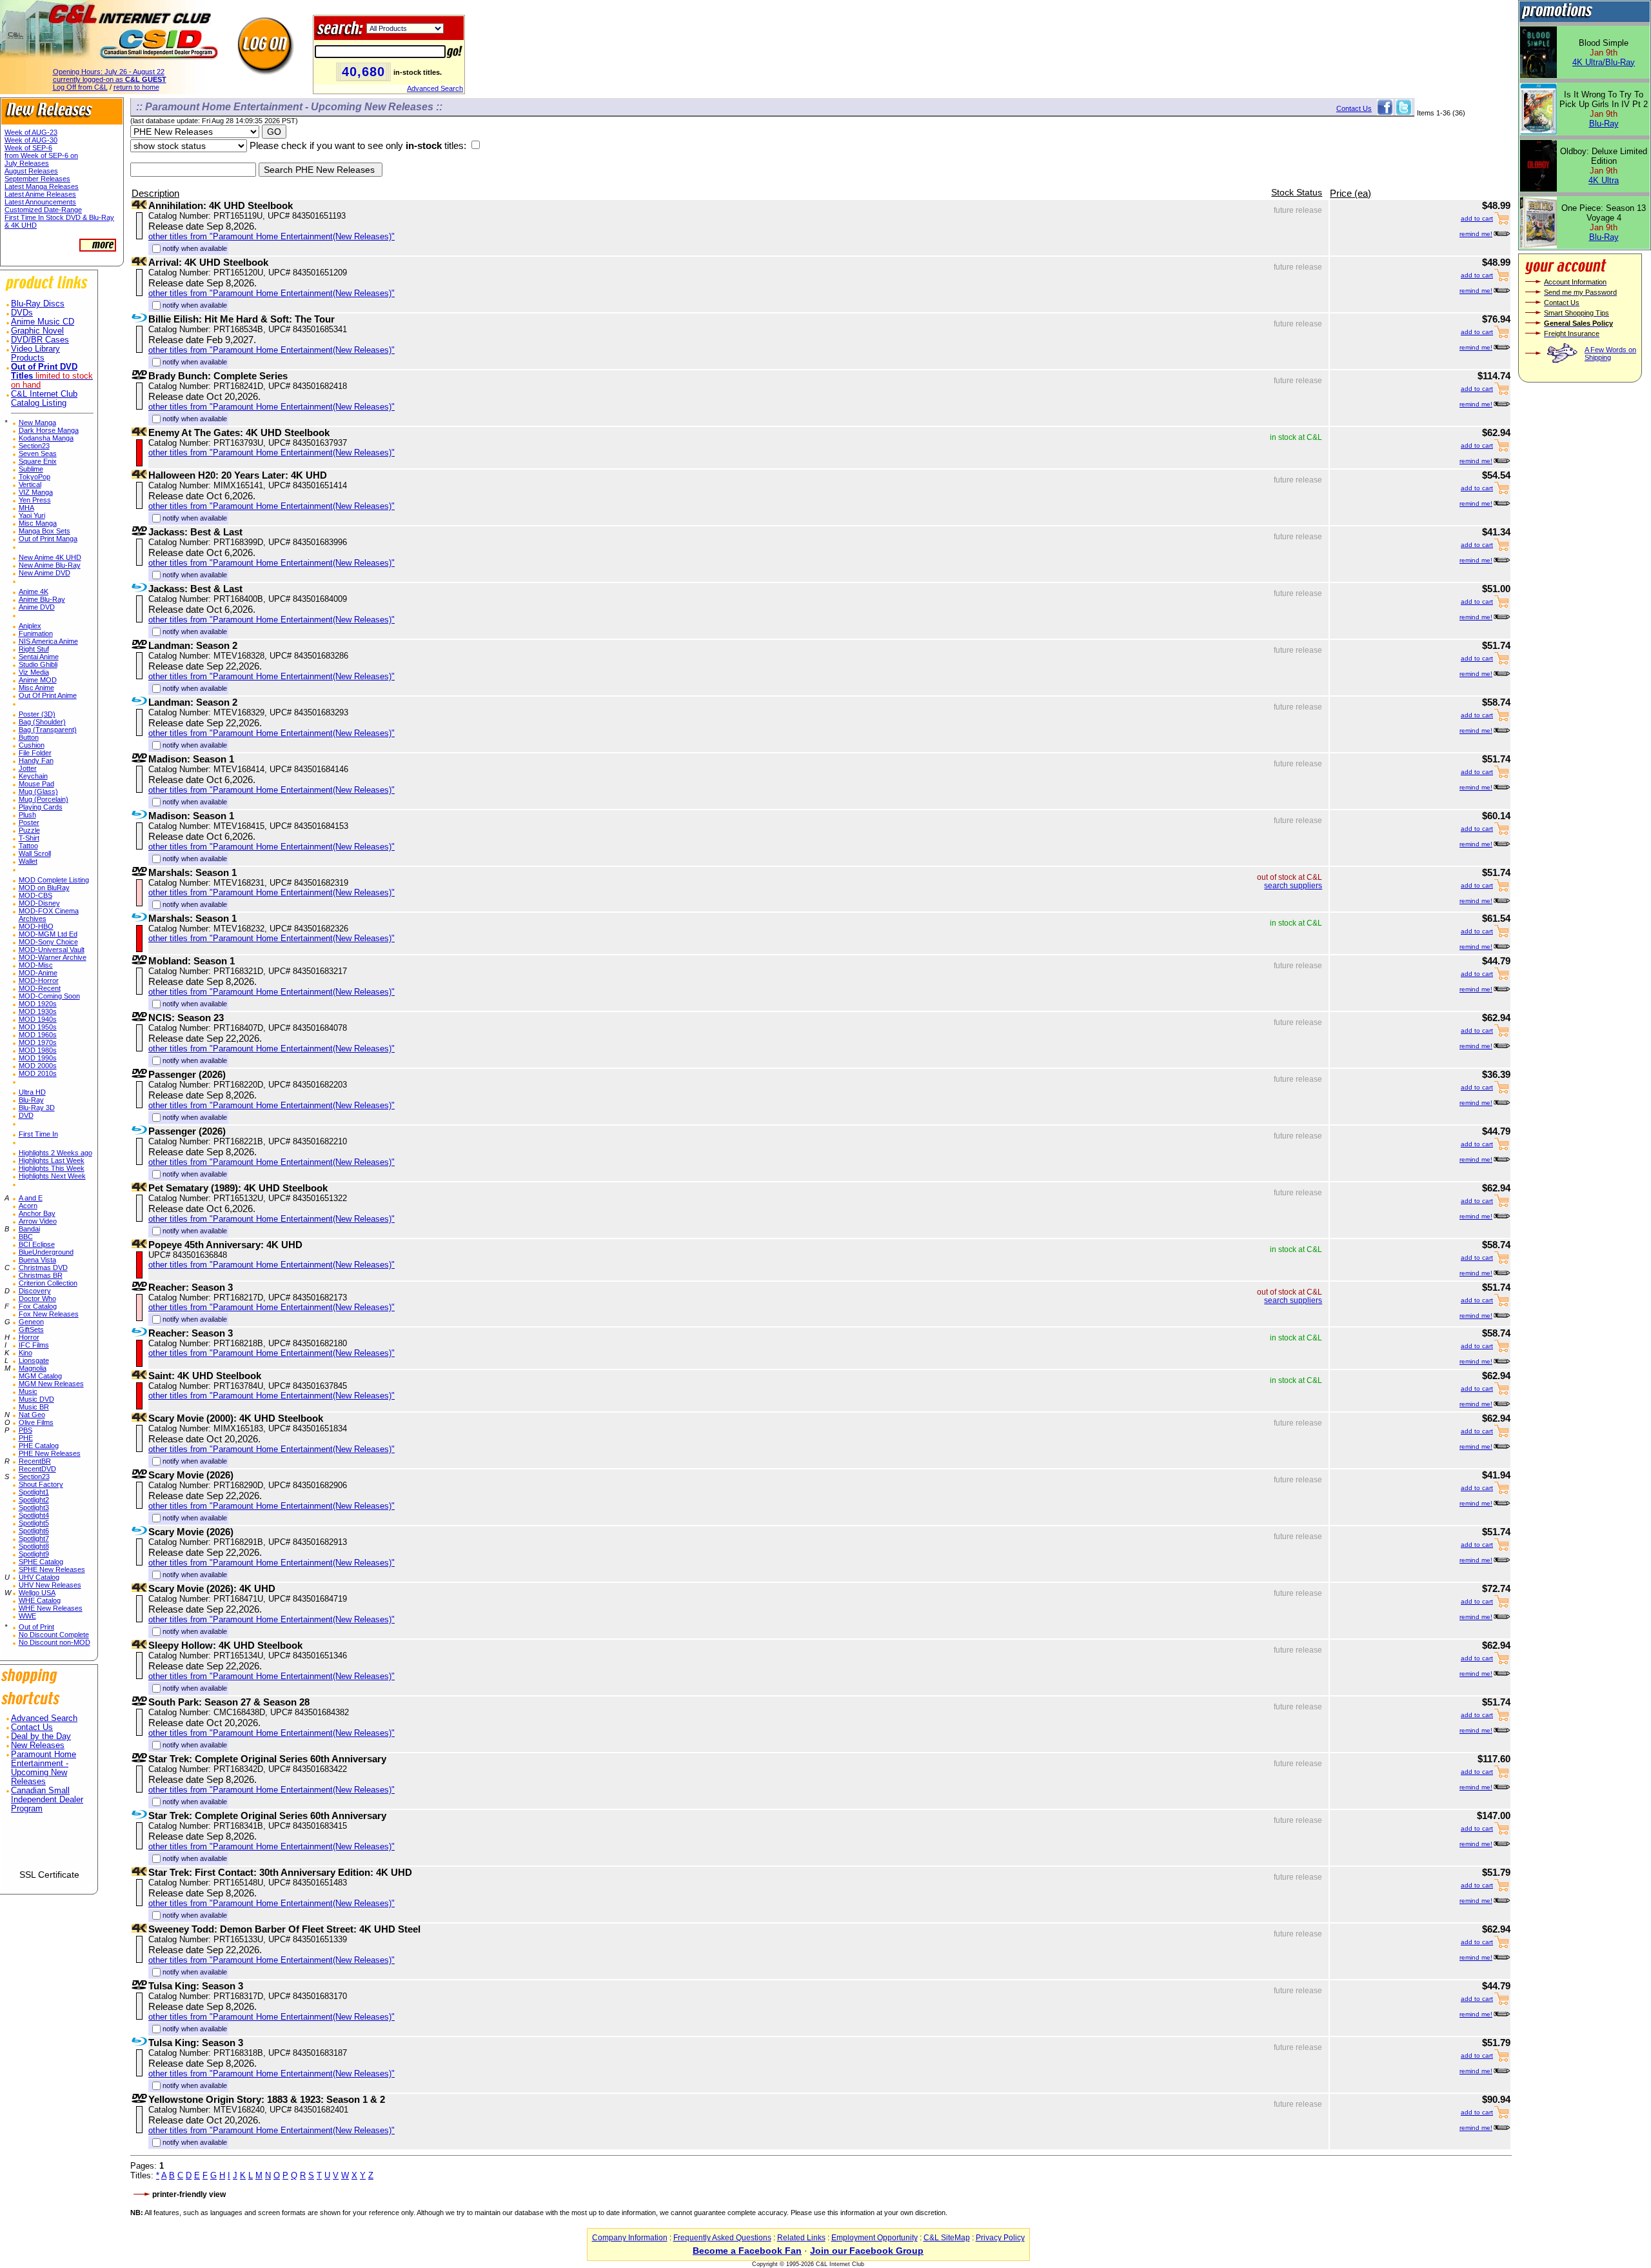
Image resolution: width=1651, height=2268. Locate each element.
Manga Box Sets (44, 531)
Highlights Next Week (52, 1176)
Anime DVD (37, 607)
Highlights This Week (52, 1168)
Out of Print (36, 1627)
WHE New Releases (51, 1608)
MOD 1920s (38, 1004)
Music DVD (36, 1399)
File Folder (35, 753)
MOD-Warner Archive (53, 957)
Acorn (28, 1206)
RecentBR (35, 1461)
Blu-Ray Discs (38, 304)
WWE (27, 1616)
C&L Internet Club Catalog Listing (44, 399)
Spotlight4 (34, 1515)
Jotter (28, 768)
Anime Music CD (43, 322)
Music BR (34, 1407)
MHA (26, 508)
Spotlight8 (34, 1546)
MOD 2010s (38, 1073)
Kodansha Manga (46, 438)
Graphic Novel (37, 331)
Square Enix (38, 461)
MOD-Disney (39, 903)
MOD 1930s (38, 1011)
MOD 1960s (38, 1035)
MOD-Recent (40, 988)
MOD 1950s (38, 1027)
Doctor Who (37, 1298)
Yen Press (35, 500)
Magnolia (33, 1368)
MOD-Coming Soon (49, 996)
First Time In (38, 1134)
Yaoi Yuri (32, 515)
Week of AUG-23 (31, 132)
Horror (29, 1337)
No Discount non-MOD (54, 1642)
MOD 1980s (38, 1050)
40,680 (363, 72)
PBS (25, 1430)
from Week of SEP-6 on (41, 155)
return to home (136, 87)
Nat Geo (32, 1415)
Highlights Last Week (52, 1160)
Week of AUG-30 (31, 140)
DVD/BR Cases (40, 340)
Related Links (801, 2238)
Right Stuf (34, 649)
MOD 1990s (38, 1058)
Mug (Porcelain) (44, 799)
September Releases (37, 179)
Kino (25, 1353)
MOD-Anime (38, 973)
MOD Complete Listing (54, 880)
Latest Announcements (40, 202)
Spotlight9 (34, 1554)
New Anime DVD (44, 573)
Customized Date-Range (43, 210)
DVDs (22, 313)
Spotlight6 (34, 1531)
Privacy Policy (1000, 2238)
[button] (49, 1846)
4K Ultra (1604, 180)
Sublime (31, 469)
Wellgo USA (37, 1593)
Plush (27, 815)
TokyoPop (35, 477)
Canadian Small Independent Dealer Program (47, 1800)
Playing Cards (41, 807)
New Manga (37, 423)
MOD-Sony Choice (48, 942)
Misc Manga (38, 523)
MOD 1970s (38, 1042)
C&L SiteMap (947, 2238)
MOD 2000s (38, 1066)
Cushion (32, 745)
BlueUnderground (46, 1252)
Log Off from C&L (80, 87)
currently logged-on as (110, 79)
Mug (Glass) (38, 791)
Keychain (33, 776)
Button (29, 737)
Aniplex (30, 626)
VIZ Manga (36, 492)
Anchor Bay (37, 1213)
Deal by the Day (41, 1736)
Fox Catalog (38, 1306)
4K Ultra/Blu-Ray (1604, 62)
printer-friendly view (189, 2194)
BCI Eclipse (37, 1244)
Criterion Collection (48, 1283)
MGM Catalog (40, 1376)
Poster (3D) (37, 714)
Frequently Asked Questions (722, 2238)
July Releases (27, 163)
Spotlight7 (34, 1538)
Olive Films (36, 1422)
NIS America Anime (48, 641)
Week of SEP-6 (28, 148)
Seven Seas (38, 453)
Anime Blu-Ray (42, 599)
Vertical (30, 484)
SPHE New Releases (52, 1569)
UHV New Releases (50, 1585)
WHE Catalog (40, 1600)
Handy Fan (36, 761)
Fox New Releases (49, 1314)
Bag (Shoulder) (42, 722)
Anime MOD (38, 680)
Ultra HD (32, 1092)
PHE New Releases (50, 1453)
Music (28, 1391)
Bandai (29, 1229)
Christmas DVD (43, 1268)
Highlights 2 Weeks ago (55, 1153)
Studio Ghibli (38, 664)
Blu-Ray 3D (37, 1108)
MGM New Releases (51, 1384)
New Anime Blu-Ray (50, 565)
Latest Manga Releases (42, 186)
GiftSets (31, 1329)
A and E (31, 1198)
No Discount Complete (54, 1635)
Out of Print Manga (48, 539)
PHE (26, 1438)
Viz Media (34, 672)
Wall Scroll (35, 853)
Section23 (34, 446)
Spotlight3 (34, 1507)
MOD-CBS (35, 895)
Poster (29, 822)
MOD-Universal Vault (52, 950)
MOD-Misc (36, 965)
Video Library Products (35, 353)
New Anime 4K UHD (50, 557)
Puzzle (29, 830)
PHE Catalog (39, 1446)
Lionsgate (34, 1360)
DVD (26, 1115)
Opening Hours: (109, 72)
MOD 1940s (38, 1019)
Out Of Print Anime (48, 695)
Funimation (36, 633)
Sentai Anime (39, 657)
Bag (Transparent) (48, 730)
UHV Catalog (39, 1577)
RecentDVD (37, 1469)
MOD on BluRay (44, 888)
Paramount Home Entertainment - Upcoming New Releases (44, 1768)
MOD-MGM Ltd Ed (48, 934)
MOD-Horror (39, 980)
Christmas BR (41, 1275)
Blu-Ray (31, 1100)
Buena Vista (37, 1260)
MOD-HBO (36, 926)
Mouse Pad (36, 784)
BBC (26, 1237)
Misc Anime (36, 688)
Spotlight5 (34, 1523)
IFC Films (34, 1345)
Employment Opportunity (875, 2238)
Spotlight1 (34, 1492)
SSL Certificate (49, 1875)
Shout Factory (41, 1484)
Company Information (630, 2238)
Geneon (31, 1322)
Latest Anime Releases (40, 194)
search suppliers (1293, 886)
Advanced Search (435, 88)
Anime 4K (34, 592)
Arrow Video (38, 1221)
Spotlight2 (34, 1500)
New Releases (38, 1746)
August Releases (31, 171)
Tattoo (28, 846)
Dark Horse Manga (49, 430)
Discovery (35, 1291)
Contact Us (32, 1727)
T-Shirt (29, 838)
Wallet (28, 861)
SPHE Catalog (41, 1562)
